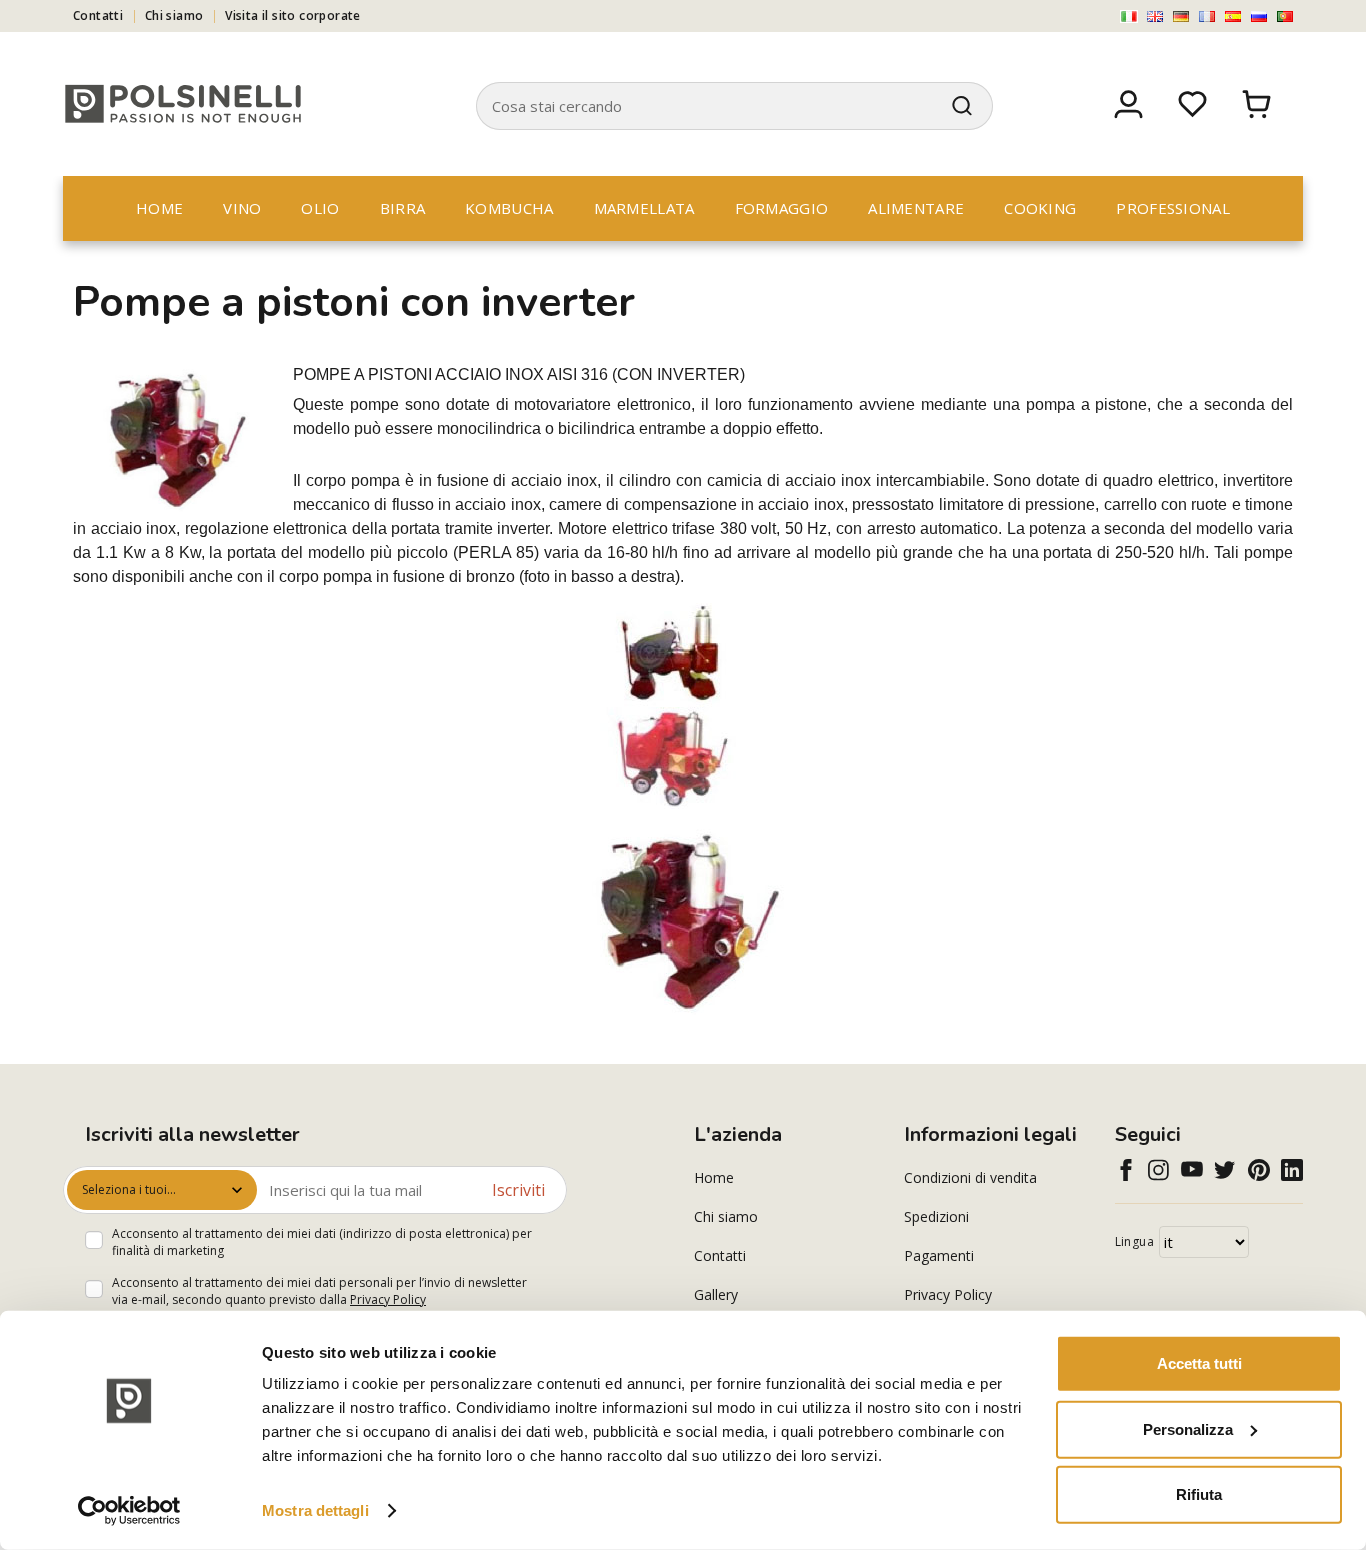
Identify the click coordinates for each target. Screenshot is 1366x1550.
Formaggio (782, 208)
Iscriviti (518, 1190)
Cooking (1040, 208)
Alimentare (916, 208)
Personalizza (1188, 1428)
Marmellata (644, 208)
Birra (403, 208)
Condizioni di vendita (970, 1177)
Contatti (98, 15)
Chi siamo (174, 15)
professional (1173, 208)
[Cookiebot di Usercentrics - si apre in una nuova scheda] (129, 1511)
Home (159, 208)
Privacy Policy (388, 1299)
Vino (242, 208)
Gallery (716, 1294)
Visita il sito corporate (293, 15)
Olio (320, 208)
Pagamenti (939, 1255)
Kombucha (509, 208)
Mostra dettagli (315, 1510)
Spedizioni (936, 1216)
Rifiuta (1199, 1494)
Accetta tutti (1199, 1363)
